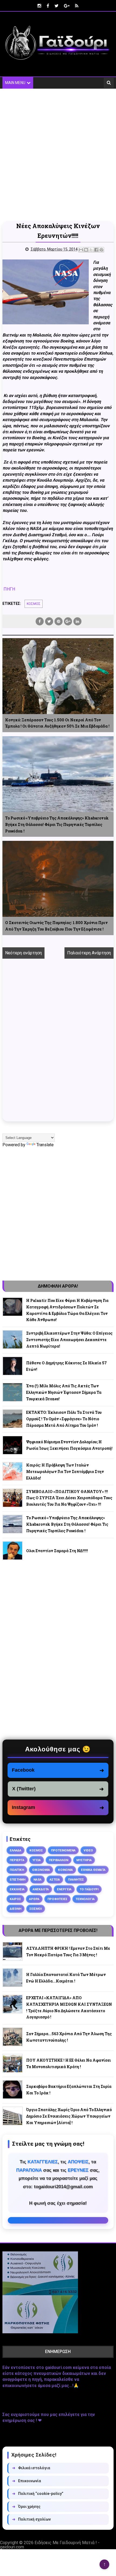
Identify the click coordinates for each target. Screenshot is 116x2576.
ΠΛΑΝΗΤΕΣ (76, 1879)
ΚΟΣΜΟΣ (34, 604)
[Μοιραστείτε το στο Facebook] (96, 250)
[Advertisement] (58, 155)
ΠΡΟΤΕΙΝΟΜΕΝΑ (63, 1850)
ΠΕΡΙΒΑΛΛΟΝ (59, 1860)
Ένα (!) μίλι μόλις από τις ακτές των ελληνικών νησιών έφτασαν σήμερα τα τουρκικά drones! (64, 1392)
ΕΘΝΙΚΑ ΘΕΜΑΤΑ (93, 1870)
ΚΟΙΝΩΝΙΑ (65, 1870)
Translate (45, 1145)
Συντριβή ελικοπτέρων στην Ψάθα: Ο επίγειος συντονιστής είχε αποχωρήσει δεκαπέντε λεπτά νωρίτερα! (69, 1340)
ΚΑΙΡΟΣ (15, 1899)
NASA (37, 1879)
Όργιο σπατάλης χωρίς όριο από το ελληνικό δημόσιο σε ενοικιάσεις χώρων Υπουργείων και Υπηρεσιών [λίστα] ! (69, 2116)
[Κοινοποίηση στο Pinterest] (101, 250)
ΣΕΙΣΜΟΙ (36, 1909)
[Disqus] (58, 1046)
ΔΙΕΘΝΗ (16, 1909)
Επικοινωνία (27, 2481)
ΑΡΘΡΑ (34, 1899)
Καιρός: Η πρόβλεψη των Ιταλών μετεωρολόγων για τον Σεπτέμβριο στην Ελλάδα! (65, 1472)
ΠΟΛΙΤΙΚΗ (17, 1870)
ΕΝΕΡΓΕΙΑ (64, 1889)
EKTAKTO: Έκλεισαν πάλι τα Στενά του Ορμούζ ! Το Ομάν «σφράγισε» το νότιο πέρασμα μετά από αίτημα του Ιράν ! (64, 1419)
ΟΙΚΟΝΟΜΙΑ (41, 1870)
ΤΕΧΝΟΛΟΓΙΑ (85, 1899)
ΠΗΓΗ (9, 589)
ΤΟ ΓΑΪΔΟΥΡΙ (89, 1889)
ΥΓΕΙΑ (37, 1860)
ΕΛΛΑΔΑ (16, 1850)
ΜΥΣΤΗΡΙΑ (84, 1860)
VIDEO (88, 1850)
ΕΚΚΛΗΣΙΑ (17, 1889)
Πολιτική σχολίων (31, 2519)
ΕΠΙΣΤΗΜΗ (18, 1879)
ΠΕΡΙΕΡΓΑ (17, 1860)
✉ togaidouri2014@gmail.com (58, 2220)
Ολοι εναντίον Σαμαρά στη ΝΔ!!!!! (57, 1551)
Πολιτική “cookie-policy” (38, 2494)
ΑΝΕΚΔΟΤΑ (41, 1889)
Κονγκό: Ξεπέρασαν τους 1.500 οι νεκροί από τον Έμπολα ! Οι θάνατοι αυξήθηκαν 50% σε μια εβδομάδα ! (57, 723)
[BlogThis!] (86, 250)
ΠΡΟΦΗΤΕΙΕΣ (57, 1899)
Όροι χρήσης (26, 2507)
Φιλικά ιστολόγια (31, 2468)
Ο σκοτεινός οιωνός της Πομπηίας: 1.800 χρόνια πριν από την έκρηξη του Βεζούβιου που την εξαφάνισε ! (56, 926)
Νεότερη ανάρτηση (23, 953)
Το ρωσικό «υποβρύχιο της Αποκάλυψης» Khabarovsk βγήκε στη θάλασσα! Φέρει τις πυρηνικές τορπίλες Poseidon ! (57, 824)
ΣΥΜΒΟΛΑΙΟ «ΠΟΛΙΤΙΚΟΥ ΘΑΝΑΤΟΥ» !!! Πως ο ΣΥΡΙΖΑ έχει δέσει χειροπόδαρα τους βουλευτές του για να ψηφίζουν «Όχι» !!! (69, 1498)
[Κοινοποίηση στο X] (91, 250)
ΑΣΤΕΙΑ (55, 1879)
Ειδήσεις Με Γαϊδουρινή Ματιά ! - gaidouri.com (50, 2545)
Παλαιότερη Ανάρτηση (89, 953)
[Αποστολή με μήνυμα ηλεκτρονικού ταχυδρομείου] (81, 250)
